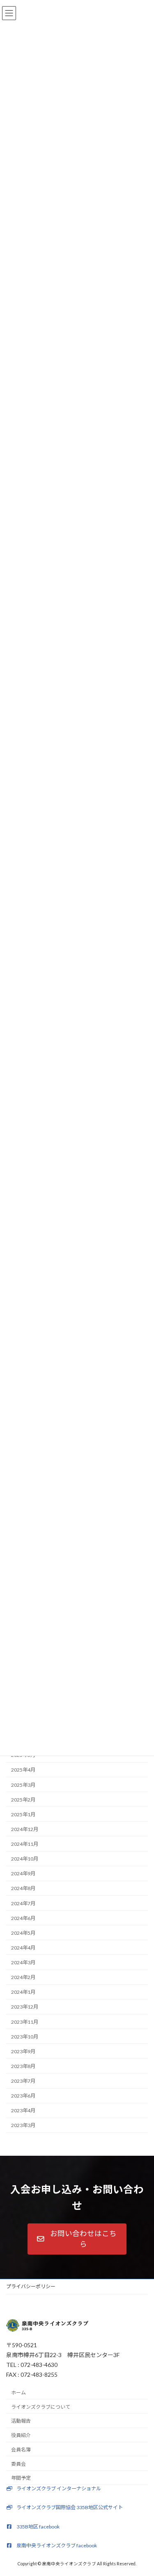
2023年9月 (23, 2051)
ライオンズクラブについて (41, 2406)
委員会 (18, 2463)
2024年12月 (25, 1829)
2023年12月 (25, 2007)
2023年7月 (23, 2081)
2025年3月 (23, 1785)
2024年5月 (23, 1933)
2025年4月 (23, 1770)
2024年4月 (23, 1948)
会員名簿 (21, 2450)
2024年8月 (23, 1888)
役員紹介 (21, 2435)
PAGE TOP (142, 2490)
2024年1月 (23, 1992)
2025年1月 (23, 1814)
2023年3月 (23, 2125)
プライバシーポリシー (31, 2286)
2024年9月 (23, 1873)
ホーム (18, 2393)
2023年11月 (25, 2021)
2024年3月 (23, 1962)
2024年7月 (23, 1903)
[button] (77, 2239)
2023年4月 (23, 2110)
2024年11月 (25, 1844)
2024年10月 (25, 1859)
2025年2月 (23, 1799)
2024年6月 (23, 1918)
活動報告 (21, 2421)
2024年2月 (23, 1977)
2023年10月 (25, 2036)
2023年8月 (23, 2066)
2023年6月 (23, 2096)
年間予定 (21, 2478)
